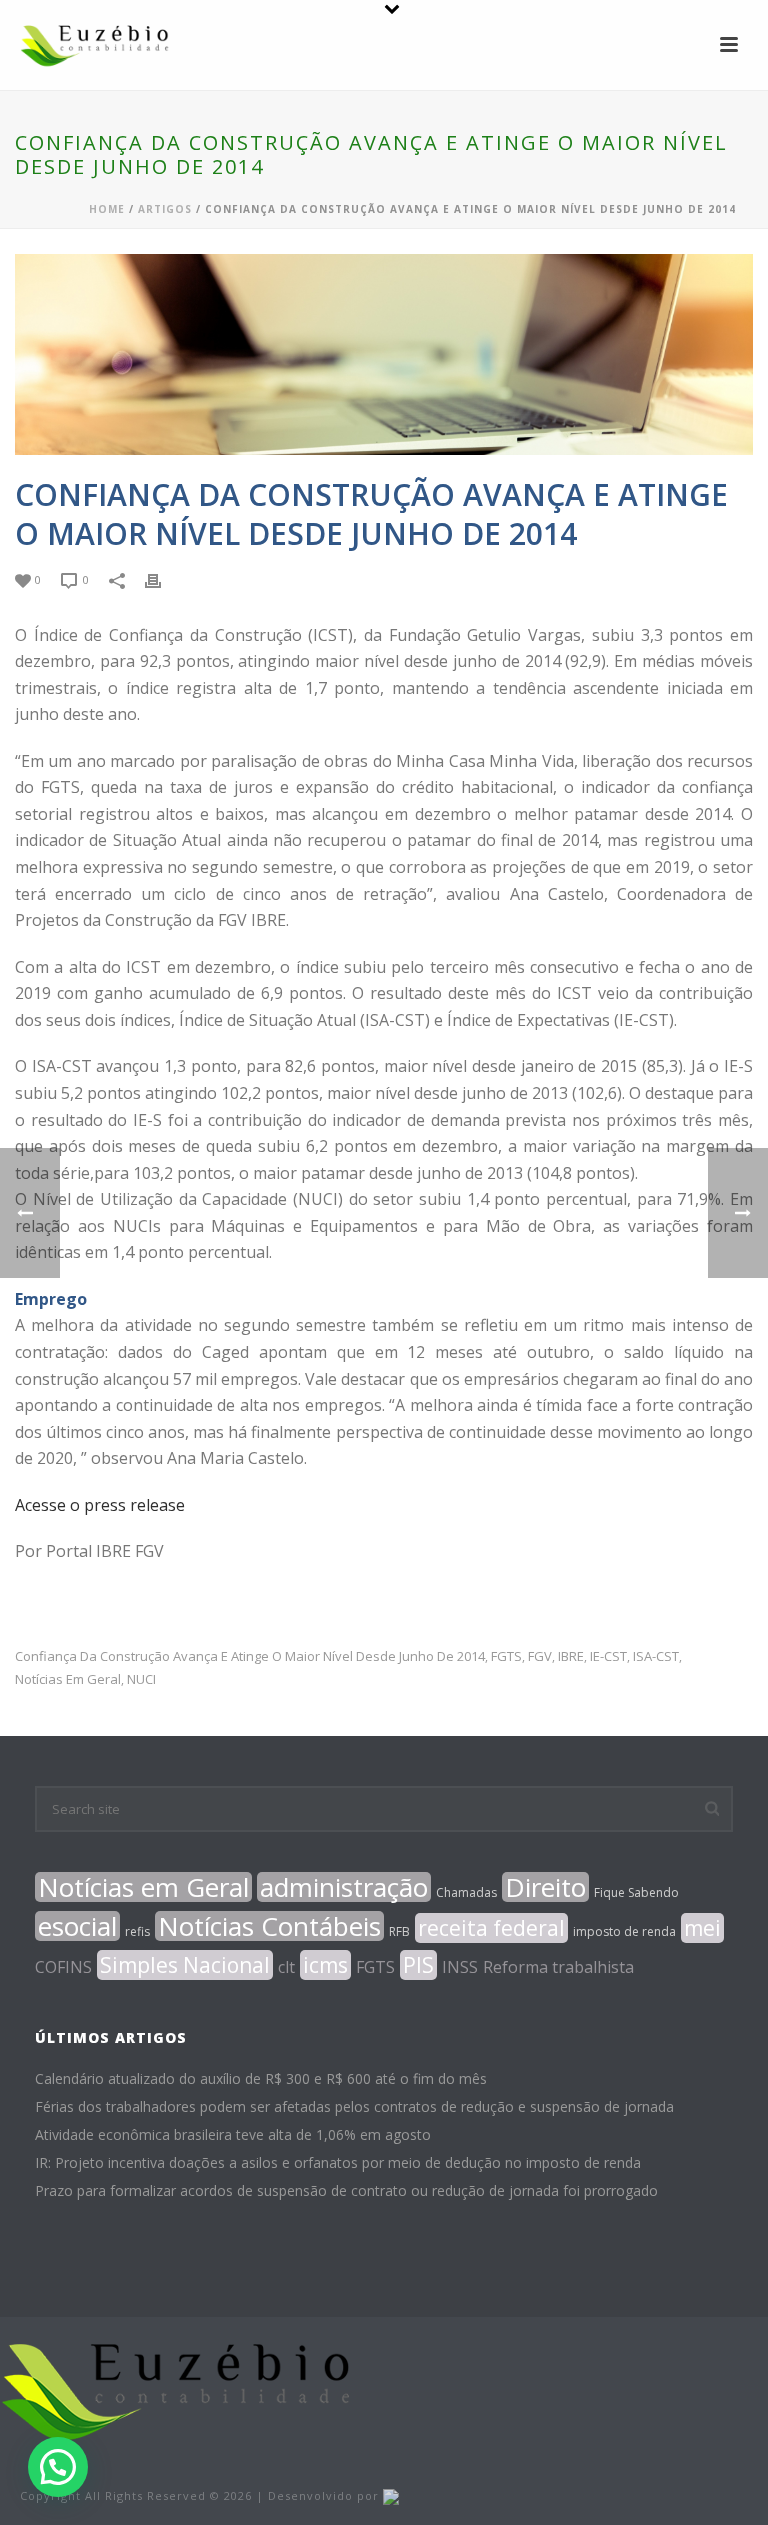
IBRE (571, 1656)
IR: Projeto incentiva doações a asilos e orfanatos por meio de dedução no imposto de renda (338, 2163)
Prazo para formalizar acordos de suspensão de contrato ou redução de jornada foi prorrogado (346, 2191)
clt (286, 1967)
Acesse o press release (100, 1505)
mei (702, 1928)
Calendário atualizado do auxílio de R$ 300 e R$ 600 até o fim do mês (261, 2079)
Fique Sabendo (636, 1892)
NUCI (141, 1679)
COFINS (63, 1967)
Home (107, 209)
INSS (460, 1967)
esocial (77, 1926)
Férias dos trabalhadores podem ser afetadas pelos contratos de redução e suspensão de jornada (354, 2107)
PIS (418, 1965)
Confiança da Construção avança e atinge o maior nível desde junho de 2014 (250, 1656)
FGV (540, 1656)
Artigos (165, 209)
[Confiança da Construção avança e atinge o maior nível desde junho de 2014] (384, 354)
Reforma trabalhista (558, 1967)
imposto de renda (624, 1931)
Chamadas (466, 1892)
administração (344, 1887)
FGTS (506, 1656)
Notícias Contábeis (269, 1926)
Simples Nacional (185, 1965)
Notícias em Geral (68, 1679)
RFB (399, 1931)
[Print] (163, 578)
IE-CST (608, 1656)
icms (325, 1965)
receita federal (491, 1928)
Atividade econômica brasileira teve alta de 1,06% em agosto (233, 2135)
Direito (545, 1887)
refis (137, 1931)
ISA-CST (656, 1656)
